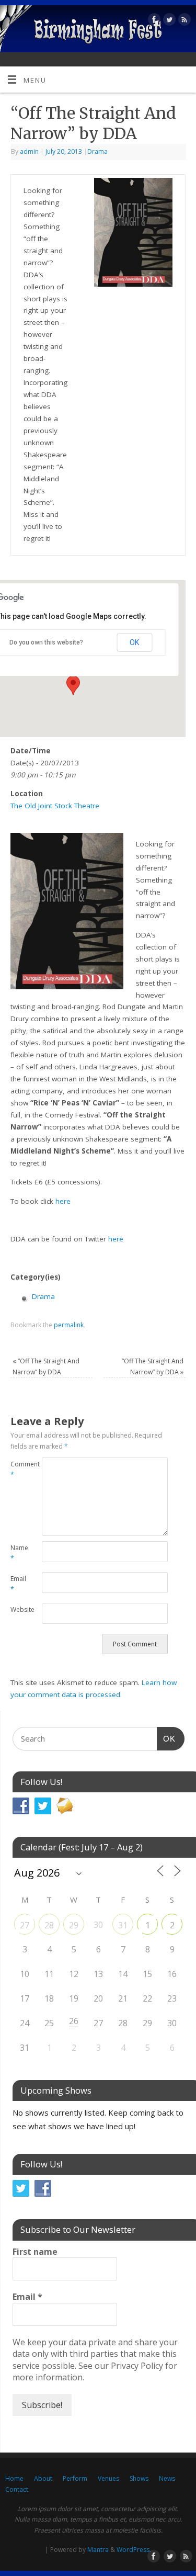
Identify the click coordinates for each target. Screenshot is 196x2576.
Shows (139, 2478)
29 (74, 1925)
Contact (17, 2489)
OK (134, 642)
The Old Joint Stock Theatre (55, 806)
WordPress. (134, 2550)
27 (25, 1925)
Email (18, 1584)
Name (18, 1553)
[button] (73, 685)
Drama (97, 151)
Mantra (98, 2550)
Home (14, 2478)
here (63, 1201)
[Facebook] (153, 21)
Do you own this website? (46, 642)
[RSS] (183, 21)
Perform (75, 2478)
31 (123, 1925)
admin (29, 151)
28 (49, 1925)
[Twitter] (168, 21)
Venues (108, 2478)
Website (18, 1609)
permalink (69, 1325)
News (167, 2478)
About (43, 2478)
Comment (18, 1470)
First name (35, 2252)
